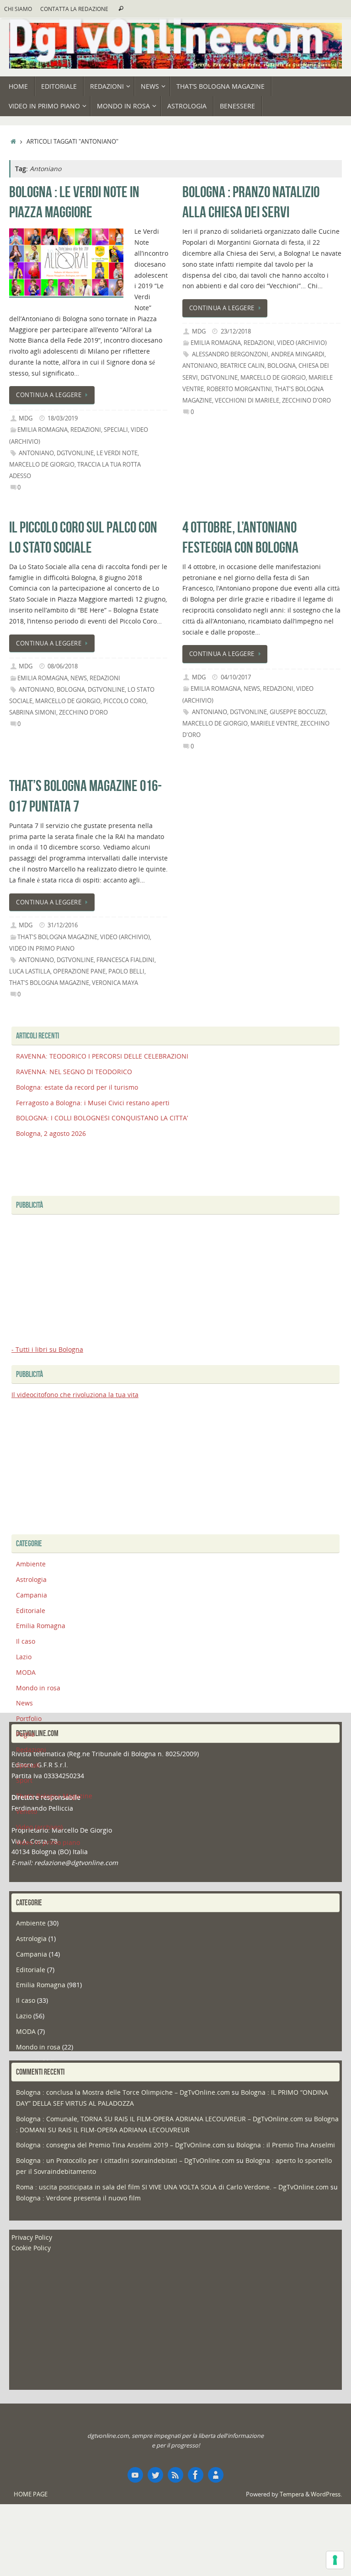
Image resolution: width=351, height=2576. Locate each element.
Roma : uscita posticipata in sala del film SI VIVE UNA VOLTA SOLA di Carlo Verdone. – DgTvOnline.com (172, 2187)
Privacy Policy (32, 2237)
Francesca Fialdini (125, 960)
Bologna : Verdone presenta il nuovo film (78, 2198)
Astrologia (31, 1579)
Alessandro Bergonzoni (230, 354)
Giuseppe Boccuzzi (298, 712)
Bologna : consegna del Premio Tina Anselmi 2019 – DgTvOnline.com (121, 2145)
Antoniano (36, 453)
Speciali (116, 430)
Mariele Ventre (274, 723)
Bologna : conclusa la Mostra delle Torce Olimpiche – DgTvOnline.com (123, 2092)
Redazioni (86, 430)
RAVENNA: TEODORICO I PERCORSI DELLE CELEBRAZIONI (102, 1056)
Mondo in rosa (38, 1688)
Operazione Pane (79, 971)
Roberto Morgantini (239, 389)
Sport (24, 1780)
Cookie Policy (31, 2248)
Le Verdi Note (117, 453)
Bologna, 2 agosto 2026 (51, 1133)
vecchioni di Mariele (247, 401)
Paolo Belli (126, 971)
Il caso (26, 1641)
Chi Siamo (18, 9)
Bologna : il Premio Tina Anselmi (286, 2145)
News (79, 678)
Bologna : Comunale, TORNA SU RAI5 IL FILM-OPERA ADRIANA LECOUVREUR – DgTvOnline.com (160, 2119)
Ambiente (31, 1564)
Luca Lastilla (30, 971)
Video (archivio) (302, 343)
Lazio (24, 1657)
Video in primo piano (42, 949)
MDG (26, 418)
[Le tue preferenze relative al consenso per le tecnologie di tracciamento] (335, 2560)
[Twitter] (155, 2475)
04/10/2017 (236, 677)
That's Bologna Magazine (57, 937)
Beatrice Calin (242, 366)
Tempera (292, 2494)
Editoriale (31, 1611)
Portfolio (29, 1718)
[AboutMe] (216, 2475)
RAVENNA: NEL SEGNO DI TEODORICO (74, 1072)
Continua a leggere (49, 395)
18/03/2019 (63, 418)
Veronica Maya (115, 983)
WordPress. (326, 2494)
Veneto (27, 1811)
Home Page (31, 2494)
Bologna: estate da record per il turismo (77, 1087)
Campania (32, 1595)
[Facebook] (196, 2475)
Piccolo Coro (125, 701)
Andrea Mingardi (298, 354)
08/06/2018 (63, 666)
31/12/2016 (63, 925)
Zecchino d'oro (306, 401)
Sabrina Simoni (33, 713)
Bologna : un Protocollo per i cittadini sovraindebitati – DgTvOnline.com (125, 2160)
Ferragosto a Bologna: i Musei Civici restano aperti (93, 1103)
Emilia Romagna (43, 430)
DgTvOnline (75, 453)
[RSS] (175, 2475)
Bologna (282, 366)
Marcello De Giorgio (42, 465)
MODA (26, 1672)
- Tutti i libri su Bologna (47, 1349)
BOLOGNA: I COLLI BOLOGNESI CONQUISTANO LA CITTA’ (102, 1118)
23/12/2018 (236, 331)
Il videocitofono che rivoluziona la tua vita (75, 1395)
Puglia (25, 1734)
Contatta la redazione (74, 9)
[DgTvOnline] (135, 2475)
